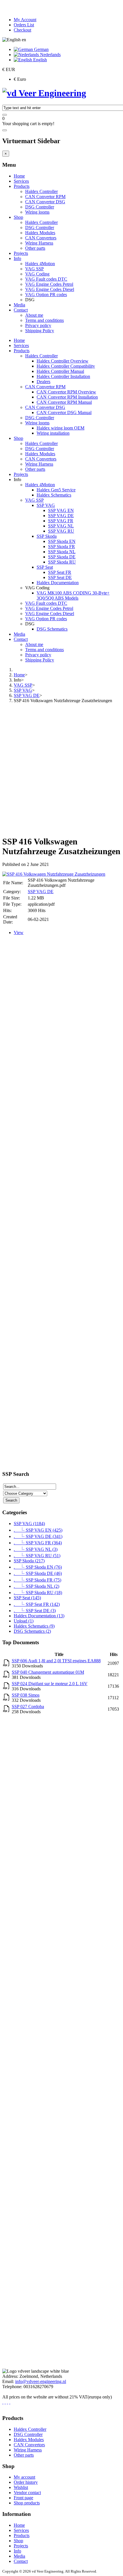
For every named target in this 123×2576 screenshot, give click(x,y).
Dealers (43, 382)
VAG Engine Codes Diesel (50, 289)
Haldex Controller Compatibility (66, 366)
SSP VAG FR (61, 521)
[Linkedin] (7, 2402)
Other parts (35, 248)
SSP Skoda (47, 536)
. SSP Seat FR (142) (37, 1604)
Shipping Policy (40, 331)
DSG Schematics (52, 629)
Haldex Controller (41, 191)
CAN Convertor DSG (45, 202)
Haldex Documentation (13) (39, 1616)
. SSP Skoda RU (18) (38, 1593)
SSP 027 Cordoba (28, 1706)
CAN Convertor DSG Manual (64, 412)
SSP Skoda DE (62, 557)
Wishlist (21, 2487)
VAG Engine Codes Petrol (49, 284)
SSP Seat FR (60, 572)
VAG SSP (34, 269)
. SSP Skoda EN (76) (38, 1567)
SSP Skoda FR (61, 546)
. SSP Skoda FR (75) (37, 1580)
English (39, 60)
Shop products (27, 2503)
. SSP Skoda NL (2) (36, 1586)
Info (17, 258)
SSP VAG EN (61, 510)
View (19, 932)
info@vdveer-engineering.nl (41, 2381)
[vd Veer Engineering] (44, 93)
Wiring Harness (39, 243)
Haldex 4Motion (40, 264)
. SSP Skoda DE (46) (38, 1573)
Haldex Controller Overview (63, 361)
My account (24, 2477)
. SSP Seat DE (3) (35, 1611)
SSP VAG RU (61, 531)
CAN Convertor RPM (45, 197)
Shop (18, 217)
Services (21, 181)
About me (34, 315)
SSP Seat (45, 567)
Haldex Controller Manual (60, 371)
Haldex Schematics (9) (34, 1626)
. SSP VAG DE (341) (38, 1536)
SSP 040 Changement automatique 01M (48, 1672)
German (41, 49)
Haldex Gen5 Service (56, 490)
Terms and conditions (44, 320)
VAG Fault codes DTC (46, 279)
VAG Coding (37, 274)
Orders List (24, 25)
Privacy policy (38, 325)
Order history (26, 2482)
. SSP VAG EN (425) (38, 1530)
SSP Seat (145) (27, 1598)
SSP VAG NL (61, 526)
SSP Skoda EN (62, 541)
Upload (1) (24, 1621)
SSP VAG (46, 505)
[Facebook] (3, 2402)
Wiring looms (37, 212)
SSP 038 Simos (26, 1695)
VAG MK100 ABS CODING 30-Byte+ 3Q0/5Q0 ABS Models (73, 595)
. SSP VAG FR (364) (38, 1543)
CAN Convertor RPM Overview (66, 392)
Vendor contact (27, 2493)
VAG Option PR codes (46, 295)
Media (19, 305)
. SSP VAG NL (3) (36, 1549)
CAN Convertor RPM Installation (67, 397)
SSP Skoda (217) (29, 1561)
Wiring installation (53, 433)
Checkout (22, 30)
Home (19, 176)
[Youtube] (10, 2402)
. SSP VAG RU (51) (37, 1556)
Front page (23, 2498)
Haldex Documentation (58, 583)
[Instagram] (5, 2402)
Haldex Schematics (54, 495)
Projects (21, 253)
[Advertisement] (61, 769)
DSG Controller (40, 207)
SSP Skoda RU (62, 562)
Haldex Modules (40, 233)
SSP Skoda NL (62, 552)
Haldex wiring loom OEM (60, 428)
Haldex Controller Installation (63, 376)
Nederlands (50, 55)
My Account (25, 20)
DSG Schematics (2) (32, 1631)
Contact (21, 310)
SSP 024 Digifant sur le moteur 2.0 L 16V (50, 1684)
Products (22, 186)
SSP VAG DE (61, 516)
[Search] (5, 115)
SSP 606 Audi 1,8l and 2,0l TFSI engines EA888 (56, 1661)
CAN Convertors (41, 238)
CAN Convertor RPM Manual (64, 402)
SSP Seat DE (60, 577)
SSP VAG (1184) (29, 1524)
